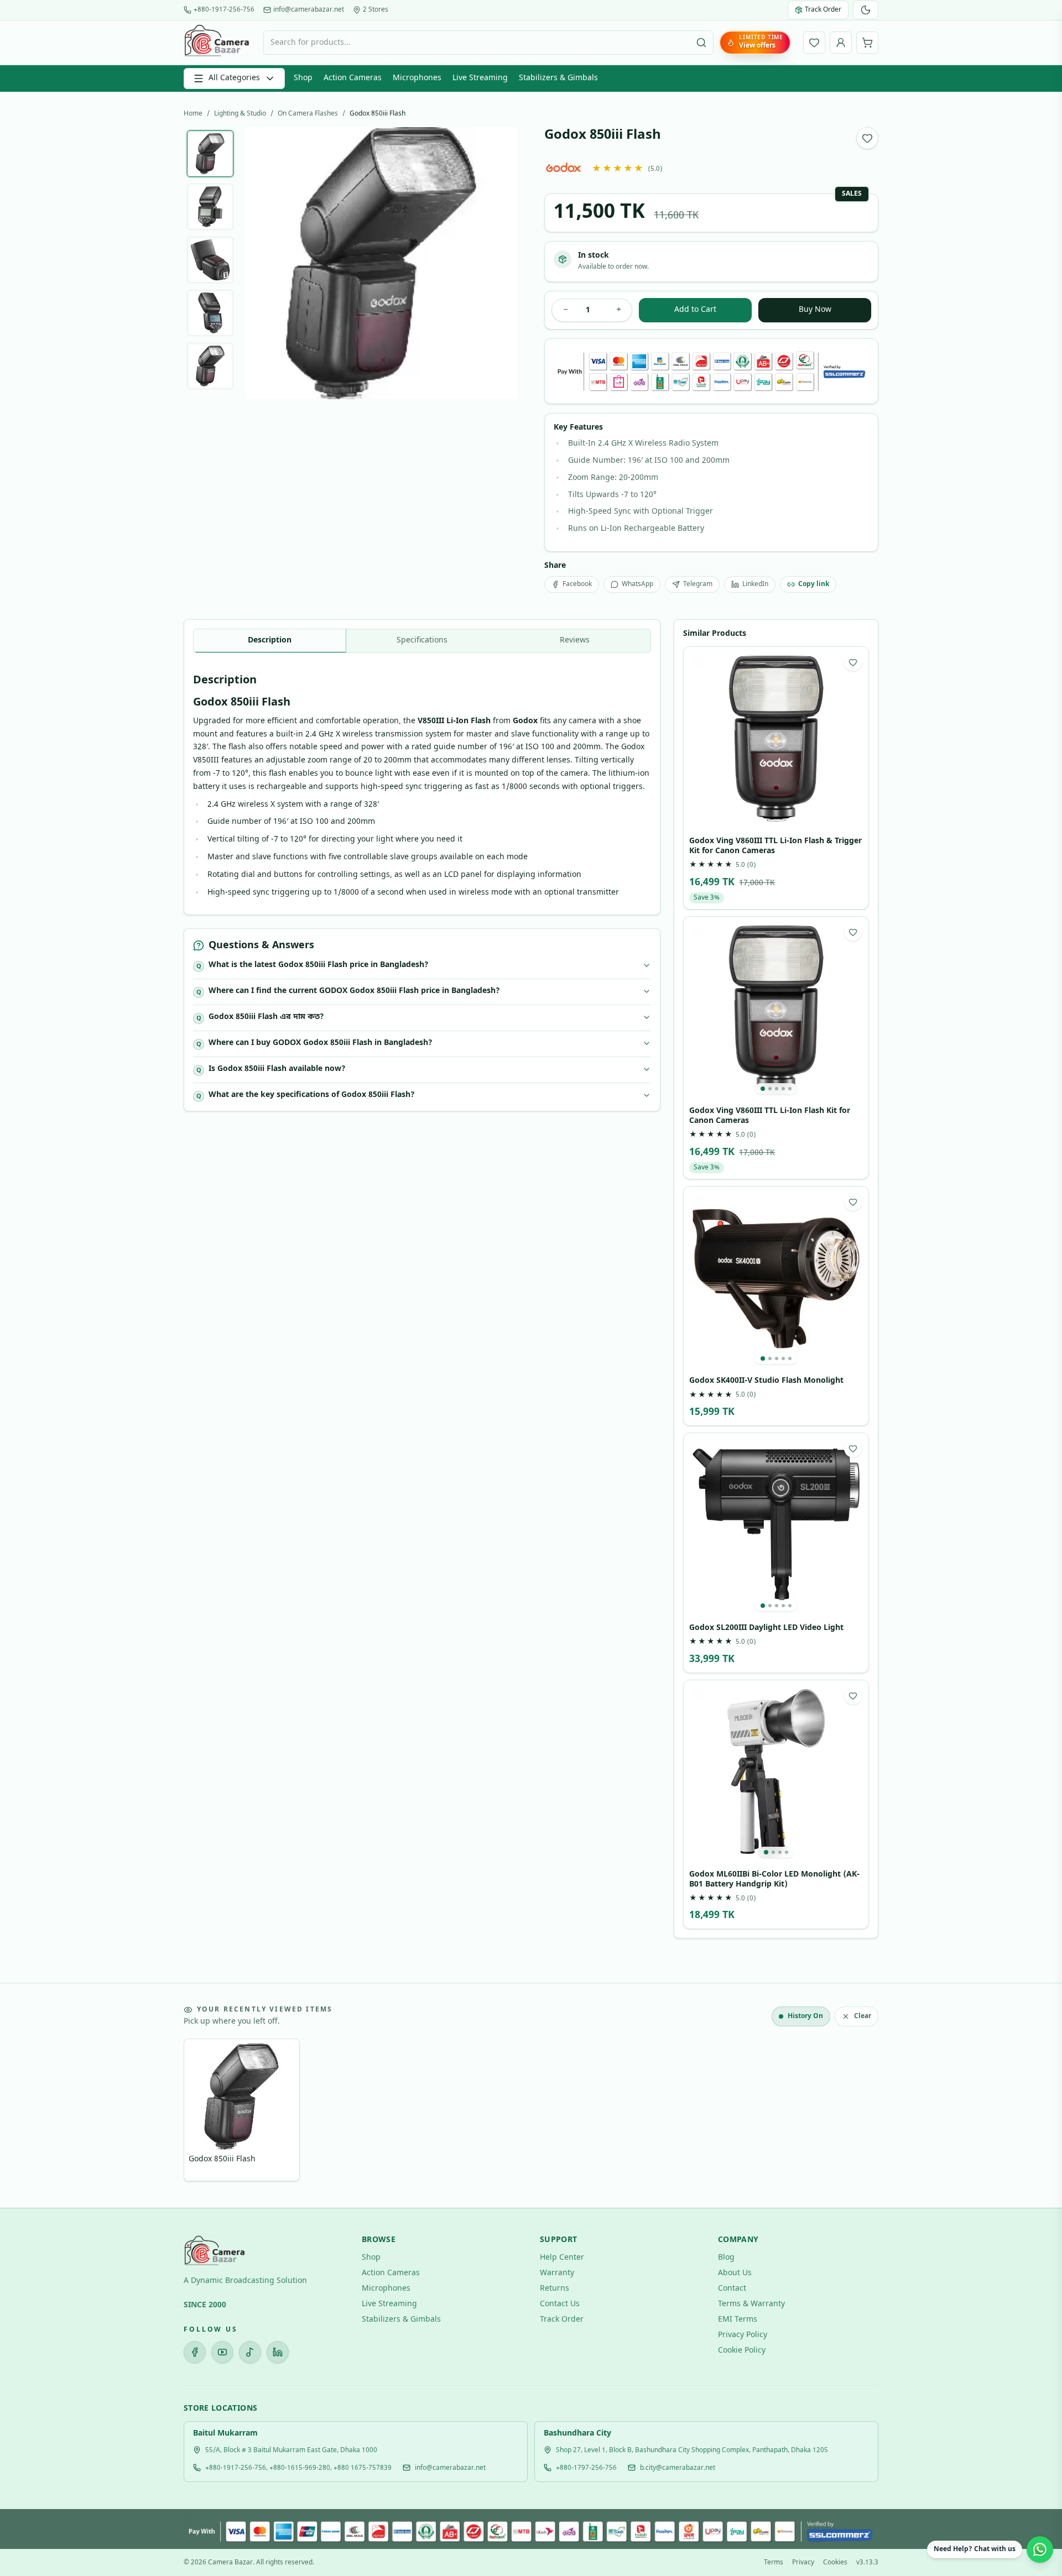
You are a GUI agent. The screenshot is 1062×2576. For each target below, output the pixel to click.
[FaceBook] (195, 2352)
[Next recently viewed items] (862, 2112)
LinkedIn (755, 584)
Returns (555, 2289)
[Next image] (501, 263)
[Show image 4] (210, 313)
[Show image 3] (210, 260)
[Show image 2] (210, 207)
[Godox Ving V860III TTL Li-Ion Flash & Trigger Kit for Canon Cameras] (776, 739)
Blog (726, 2258)
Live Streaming (480, 78)
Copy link (814, 584)
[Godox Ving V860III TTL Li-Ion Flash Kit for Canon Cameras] (776, 1009)
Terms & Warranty (751, 2304)
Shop (303, 78)
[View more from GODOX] (564, 167)
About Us (735, 2273)
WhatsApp (637, 584)
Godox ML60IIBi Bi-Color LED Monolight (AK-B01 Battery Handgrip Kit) (774, 1880)
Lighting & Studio (240, 114)
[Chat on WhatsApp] (1040, 2549)
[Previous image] (263, 263)
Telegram (698, 584)
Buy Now (815, 310)
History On (805, 2016)
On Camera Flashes (308, 114)
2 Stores (376, 10)
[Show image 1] (210, 154)
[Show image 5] (210, 366)
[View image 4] (783, 1089)
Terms (774, 2563)
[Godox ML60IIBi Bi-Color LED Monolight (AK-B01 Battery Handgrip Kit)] (776, 1773)
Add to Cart (695, 310)
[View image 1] (763, 1089)
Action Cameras (353, 78)
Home (193, 114)
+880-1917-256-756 (224, 10)
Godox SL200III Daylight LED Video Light (766, 1628)
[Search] (701, 43)
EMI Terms (738, 2320)
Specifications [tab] (422, 641)
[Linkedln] (278, 2352)
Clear (863, 2016)
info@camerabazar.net (309, 10)
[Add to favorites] (867, 138)
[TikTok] (250, 2352)
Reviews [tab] (575, 641)
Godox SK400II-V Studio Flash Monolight (766, 1381)
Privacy (803, 2563)
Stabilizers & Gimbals (558, 78)
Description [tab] (270, 641)
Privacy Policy (743, 2335)
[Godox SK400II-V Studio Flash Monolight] (776, 1279)
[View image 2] (770, 1089)
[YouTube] (222, 2352)
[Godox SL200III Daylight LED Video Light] (776, 1525)
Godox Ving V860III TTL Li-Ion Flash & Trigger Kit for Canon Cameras (775, 846)
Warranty (557, 2273)
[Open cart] (867, 43)
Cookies (835, 2563)
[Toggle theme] (866, 10)
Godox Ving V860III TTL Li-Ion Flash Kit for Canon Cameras (770, 1116)
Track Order (562, 2320)
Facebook (577, 584)
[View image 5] (790, 1089)
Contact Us (560, 2304)
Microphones (417, 78)
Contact (732, 2289)
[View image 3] (777, 1089)
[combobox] (488, 43)
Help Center (562, 2258)
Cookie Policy (742, 2351)
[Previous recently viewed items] (200, 2112)
